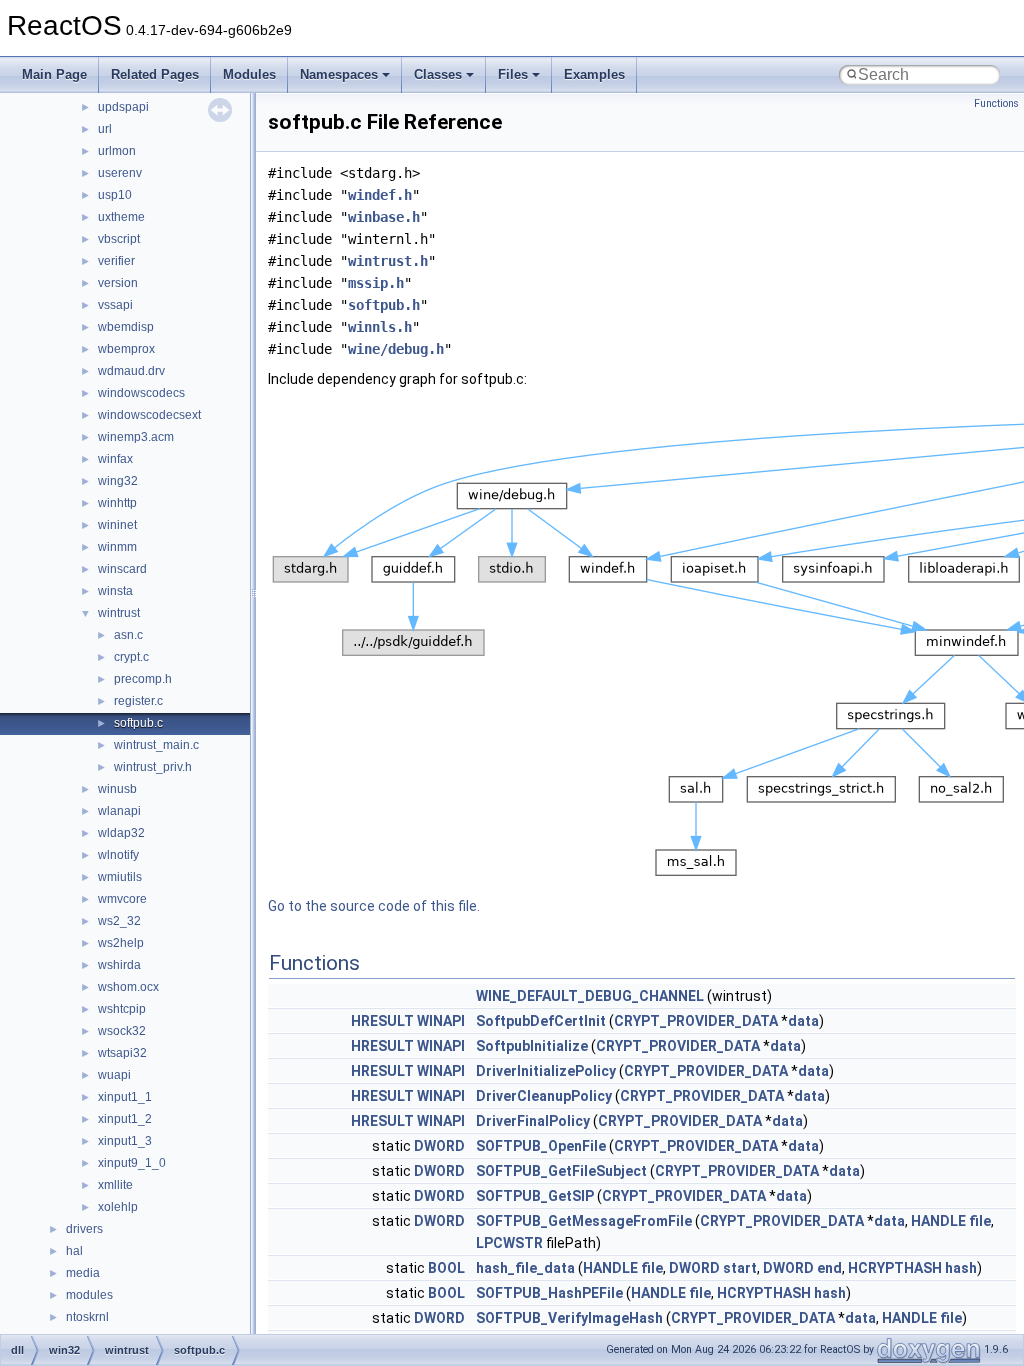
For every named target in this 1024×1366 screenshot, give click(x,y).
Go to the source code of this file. (374, 906)
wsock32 (122, 1031)
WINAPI (441, 1021)
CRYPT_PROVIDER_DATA (696, 1021)
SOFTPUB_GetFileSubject (561, 1171)
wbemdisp (126, 327)
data (803, 1021)
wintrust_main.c (156, 745)
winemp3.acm (136, 437)
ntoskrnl (87, 1317)
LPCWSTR (509, 1243)
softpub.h (384, 305)
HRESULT (382, 1021)
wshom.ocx (128, 987)
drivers (84, 1229)
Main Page (54, 74)
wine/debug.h (396, 349)
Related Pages (155, 74)
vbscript (119, 239)
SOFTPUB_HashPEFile (549, 1293)
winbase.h (384, 217)
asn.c (128, 635)
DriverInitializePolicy (546, 1071)
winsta (115, 591)
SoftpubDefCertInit (541, 1021)
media (83, 1273)
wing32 (118, 481)
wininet (117, 525)
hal (74, 1251)
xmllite (115, 1185)
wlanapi (119, 811)
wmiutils (120, 877)
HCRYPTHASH (895, 1268)
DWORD (439, 1146)
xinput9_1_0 (132, 1163)
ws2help (121, 943)
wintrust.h (388, 261)
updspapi (123, 107)
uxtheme (121, 217)
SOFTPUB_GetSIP (535, 1196)
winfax (115, 459)
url (105, 129)
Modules (249, 74)
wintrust (119, 613)
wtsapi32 (122, 1053)
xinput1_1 (125, 1097)
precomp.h (143, 679)
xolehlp (118, 1207)
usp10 (115, 195)
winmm (117, 547)
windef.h (380, 195)
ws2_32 (119, 921)
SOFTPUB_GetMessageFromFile (584, 1221)
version (118, 283)
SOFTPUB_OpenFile (541, 1146)
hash (961, 1268)
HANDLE (938, 1221)
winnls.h (380, 327)
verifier (116, 261)
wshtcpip (122, 1009)
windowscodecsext (149, 415)
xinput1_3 (125, 1141)
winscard (122, 569)
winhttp (117, 503)
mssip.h (376, 283)
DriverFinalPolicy (533, 1121)
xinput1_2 (125, 1119)
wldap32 (121, 833)
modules (89, 1295)
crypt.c (131, 657)
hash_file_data (525, 1268)
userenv (120, 173)
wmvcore (122, 899)
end (829, 1268)
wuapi (114, 1075)
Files (513, 74)
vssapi (115, 305)
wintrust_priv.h (153, 767)
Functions (996, 103)
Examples (594, 74)
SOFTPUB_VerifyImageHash (569, 1318)
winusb (117, 789)
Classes (438, 74)
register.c (138, 701)
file (980, 1221)
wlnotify (118, 855)
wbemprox (126, 349)
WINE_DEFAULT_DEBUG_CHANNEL (590, 996)
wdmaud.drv (131, 371)
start (740, 1268)
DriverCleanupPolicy (544, 1096)
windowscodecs (141, 393)
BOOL (446, 1268)
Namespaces (339, 74)
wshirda (119, 965)
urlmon (117, 151)
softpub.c (138, 723)
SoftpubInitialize (532, 1046)
